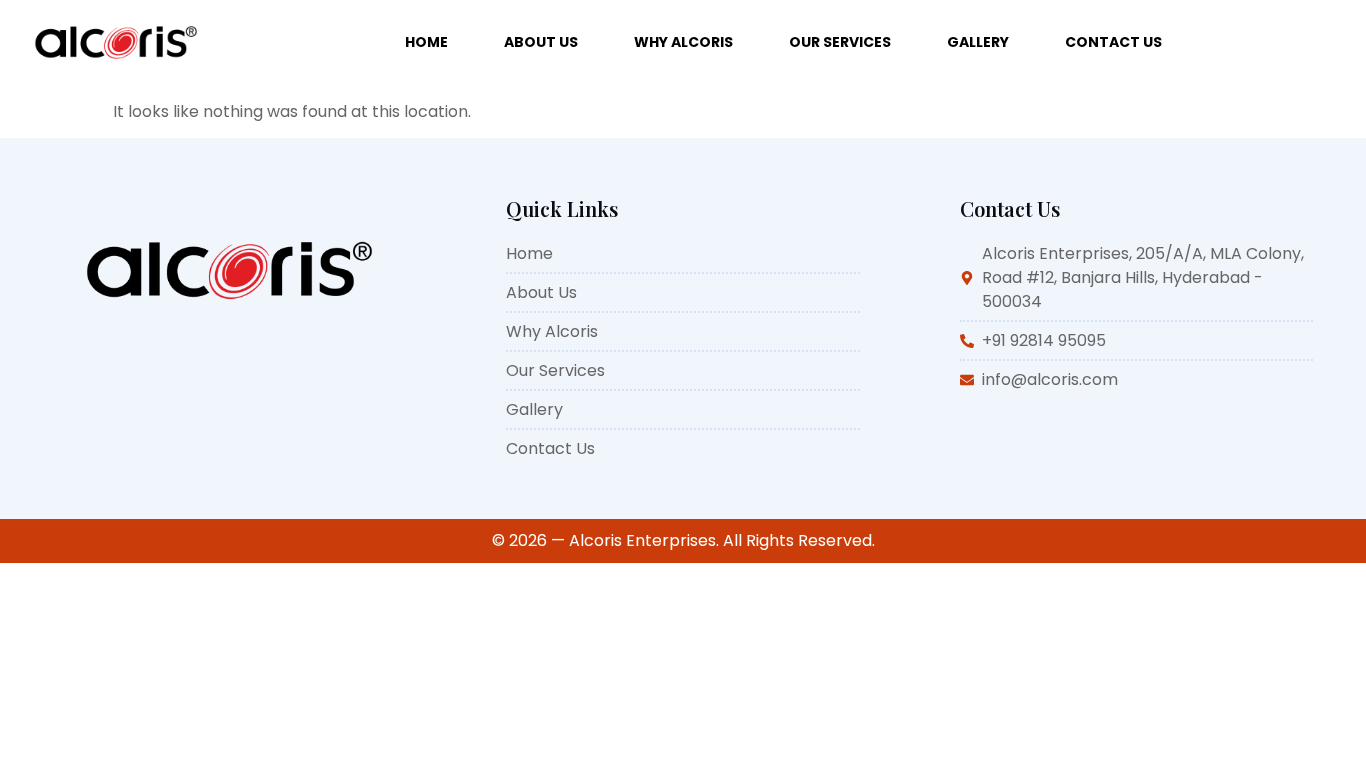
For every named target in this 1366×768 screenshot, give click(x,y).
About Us (541, 42)
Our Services (840, 42)
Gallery (978, 42)
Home (426, 42)
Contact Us (1113, 42)
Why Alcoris (683, 42)
